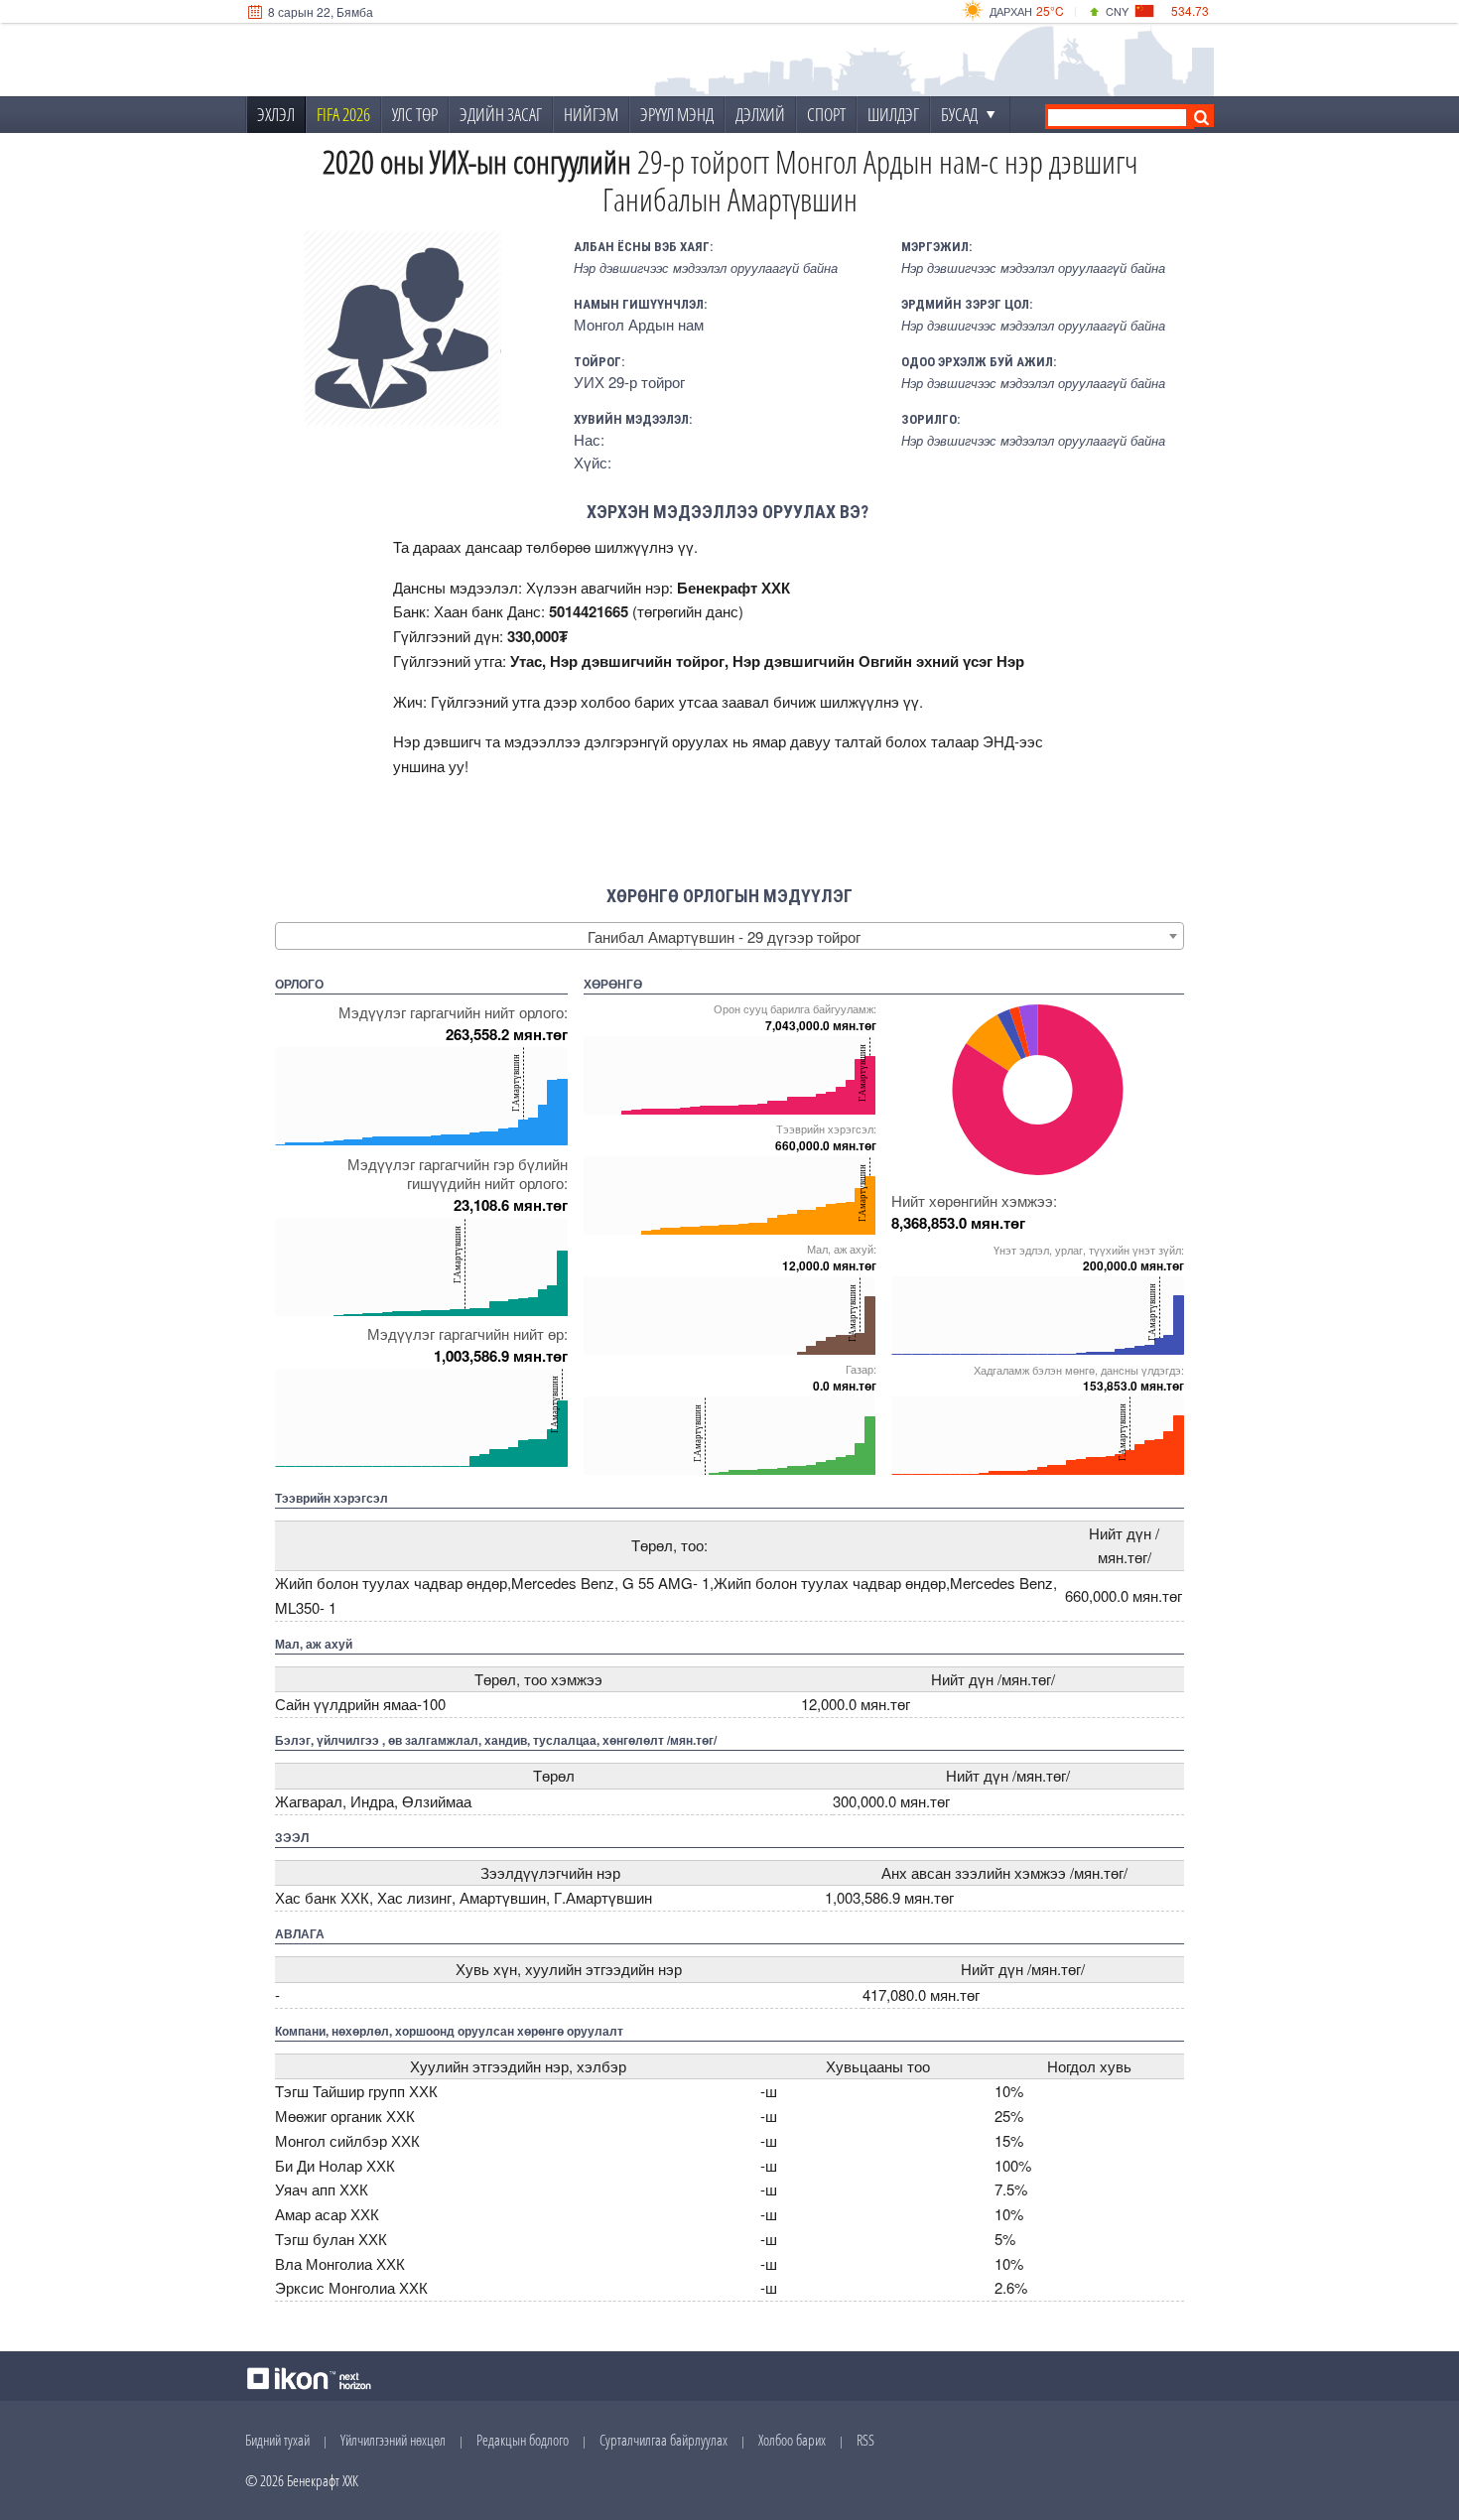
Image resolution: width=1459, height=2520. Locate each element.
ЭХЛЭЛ (276, 114)
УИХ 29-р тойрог (629, 382)
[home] (378, 61)
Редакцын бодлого (523, 2440)
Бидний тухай (277, 2440)
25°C (1050, 10)
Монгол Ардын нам (639, 324)
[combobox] (729, 936)
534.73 (1190, 10)
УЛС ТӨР (415, 114)
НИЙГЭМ (591, 114)
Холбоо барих (792, 2440)
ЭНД (998, 741)
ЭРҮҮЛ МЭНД (677, 114)
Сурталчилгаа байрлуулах (663, 2440)
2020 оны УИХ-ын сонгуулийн (477, 161)
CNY (1117, 11)
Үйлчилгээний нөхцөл (393, 2440)
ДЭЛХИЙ (760, 114)
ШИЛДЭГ (893, 114)
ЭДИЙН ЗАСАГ (501, 114)
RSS (865, 2440)
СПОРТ (826, 114)
